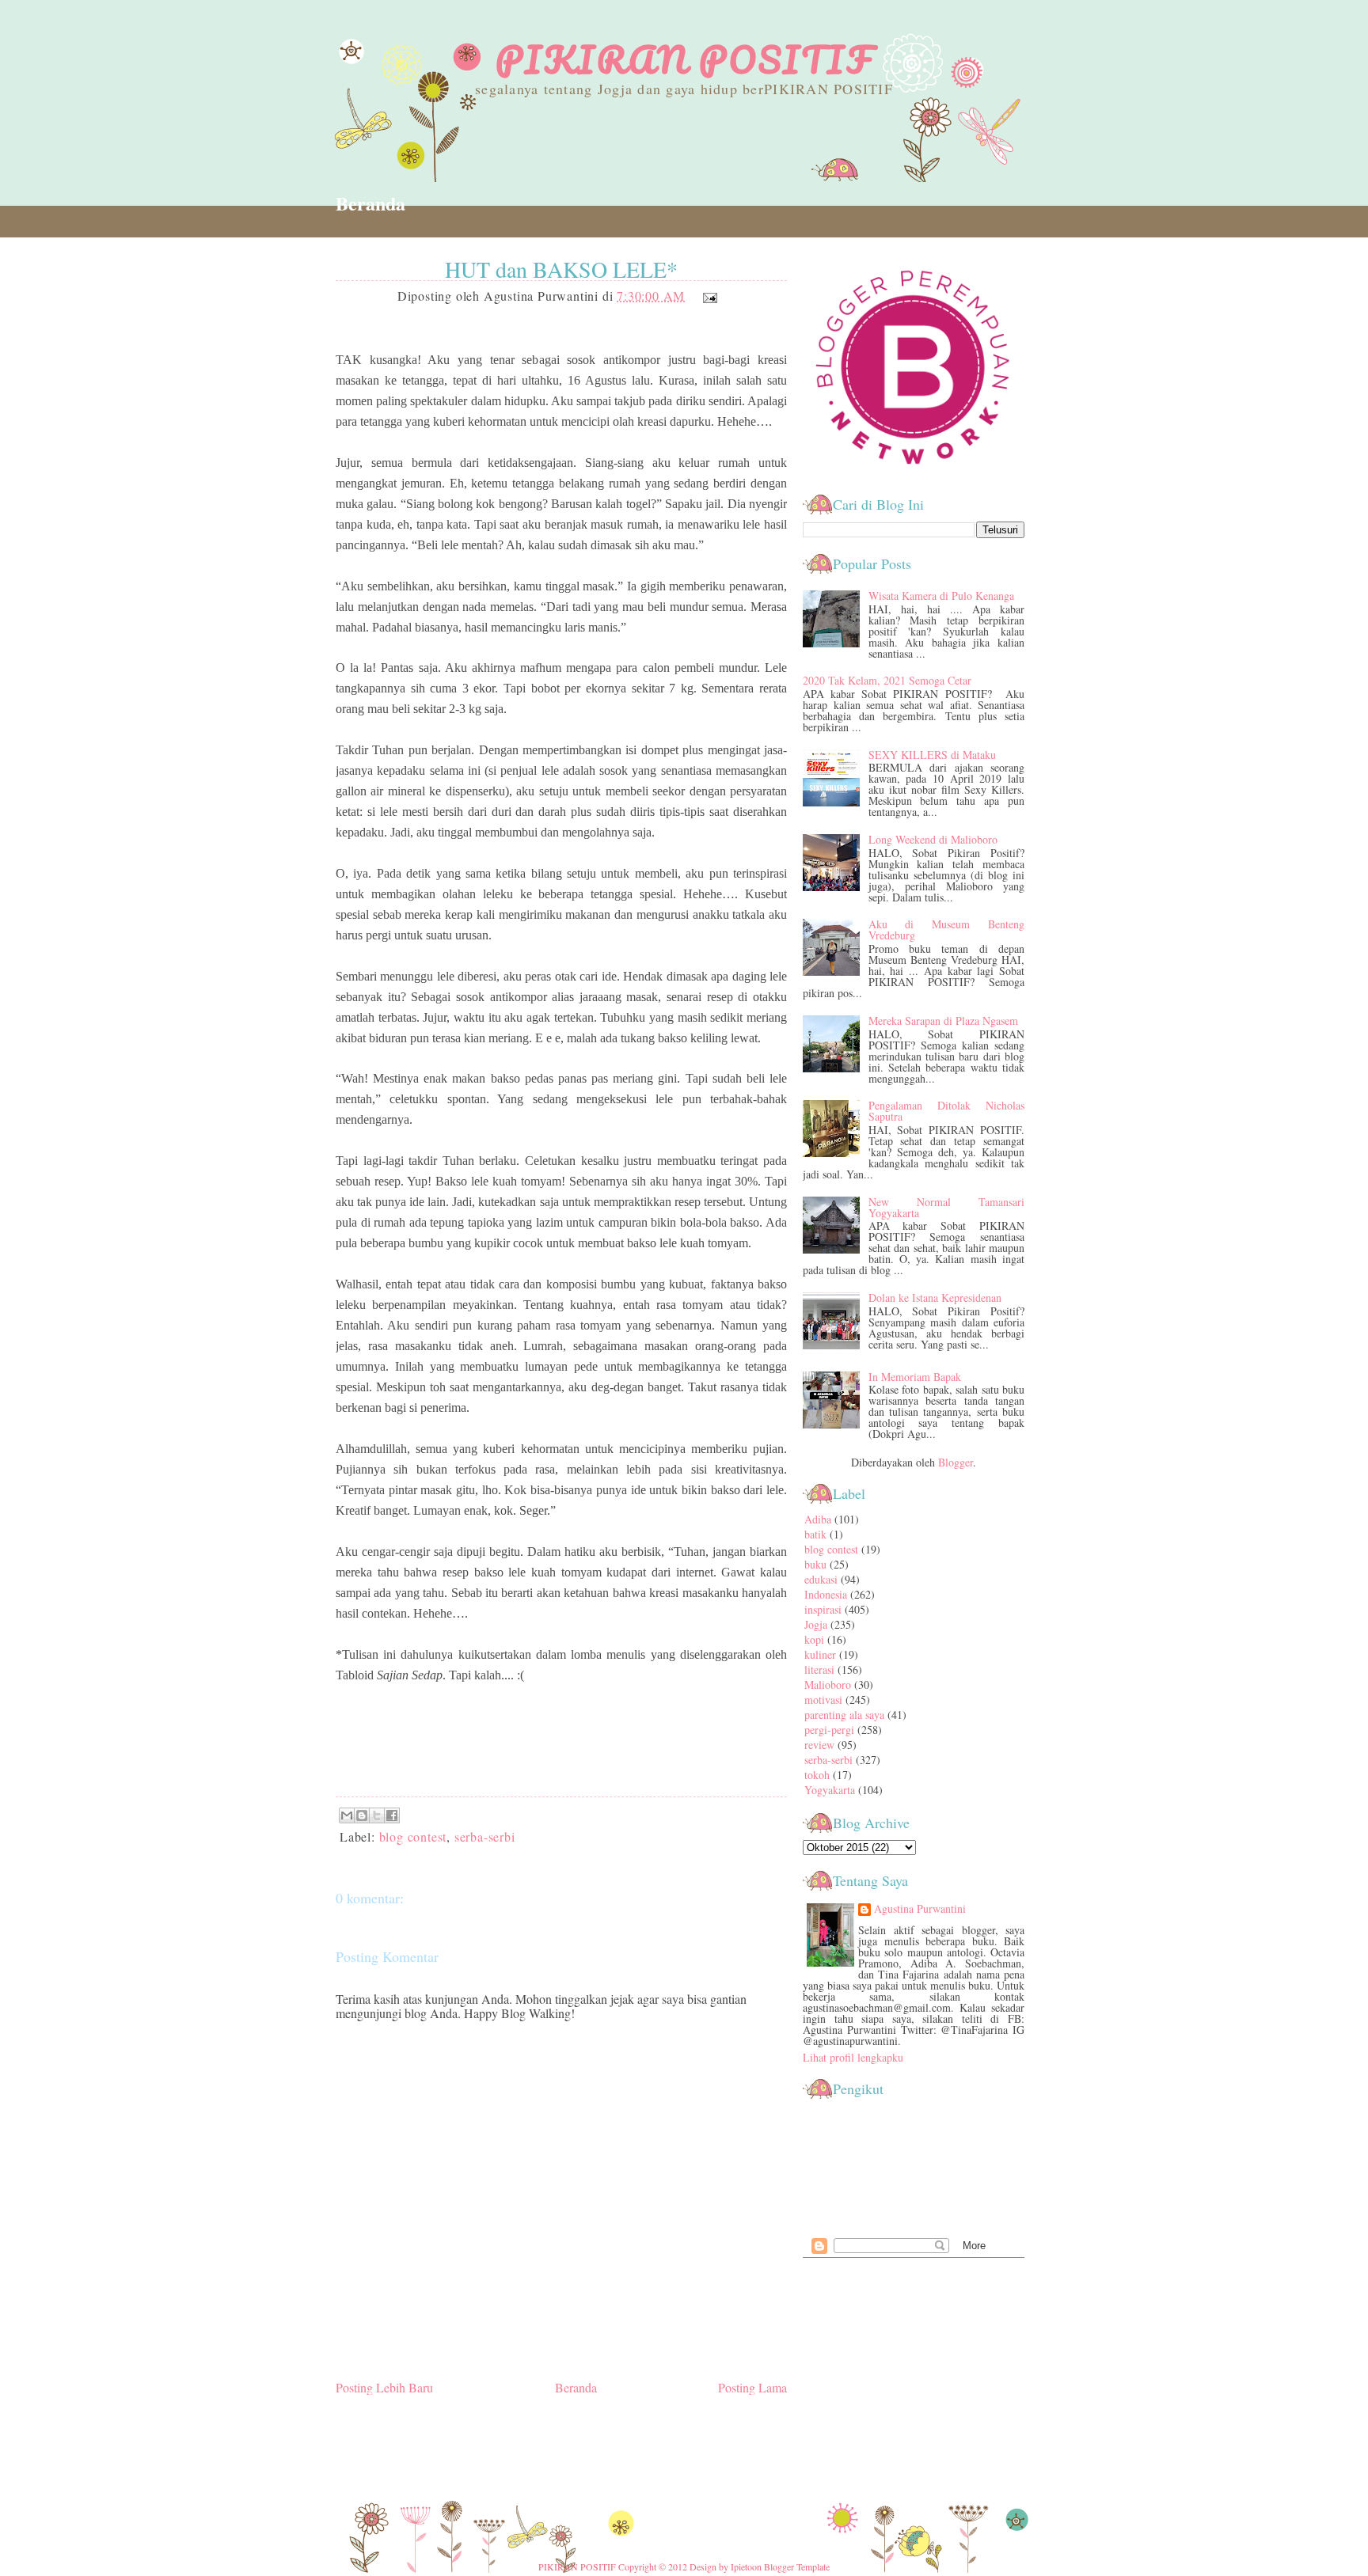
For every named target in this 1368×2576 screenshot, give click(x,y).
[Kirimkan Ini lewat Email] (347, 1815)
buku (815, 1564)
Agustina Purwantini (920, 1910)
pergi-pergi (829, 1730)
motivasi (823, 1700)
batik (815, 1534)
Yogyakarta (830, 1790)
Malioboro (828, 1684)
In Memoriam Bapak (915, 1377)
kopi (814, 1639)
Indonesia (826, 1594)
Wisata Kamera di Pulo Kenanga (941, 596)
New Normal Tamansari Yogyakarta (946, 1207)
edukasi (821, 1579)
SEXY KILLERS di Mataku (932, 755)
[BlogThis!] (362, 1815)
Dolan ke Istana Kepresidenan (935, 1297)
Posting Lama (752, 2387)
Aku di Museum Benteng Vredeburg (946, 929)
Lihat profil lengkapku (853, 2057)
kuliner (820, 1654)
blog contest (413, 1836)
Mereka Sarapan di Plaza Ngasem (943, 1021)
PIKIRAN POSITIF (684, 59)
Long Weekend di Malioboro (933, 839)
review (819, 1745)
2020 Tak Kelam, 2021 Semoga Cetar (887, 680)
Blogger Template (797, 2567)
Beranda (370, 203)
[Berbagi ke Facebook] (392, 1815)
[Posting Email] (707, 296)
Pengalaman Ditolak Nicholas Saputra (946, 1111)
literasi (819, 1669)
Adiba (818, 1519)
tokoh (817, 1775)
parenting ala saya (844, 1715)
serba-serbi (485, 1836)
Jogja (816, 1624)
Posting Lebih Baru (384, 2387)
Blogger (956, 1462)
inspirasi (823, 1609)
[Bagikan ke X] (377, 1815)
